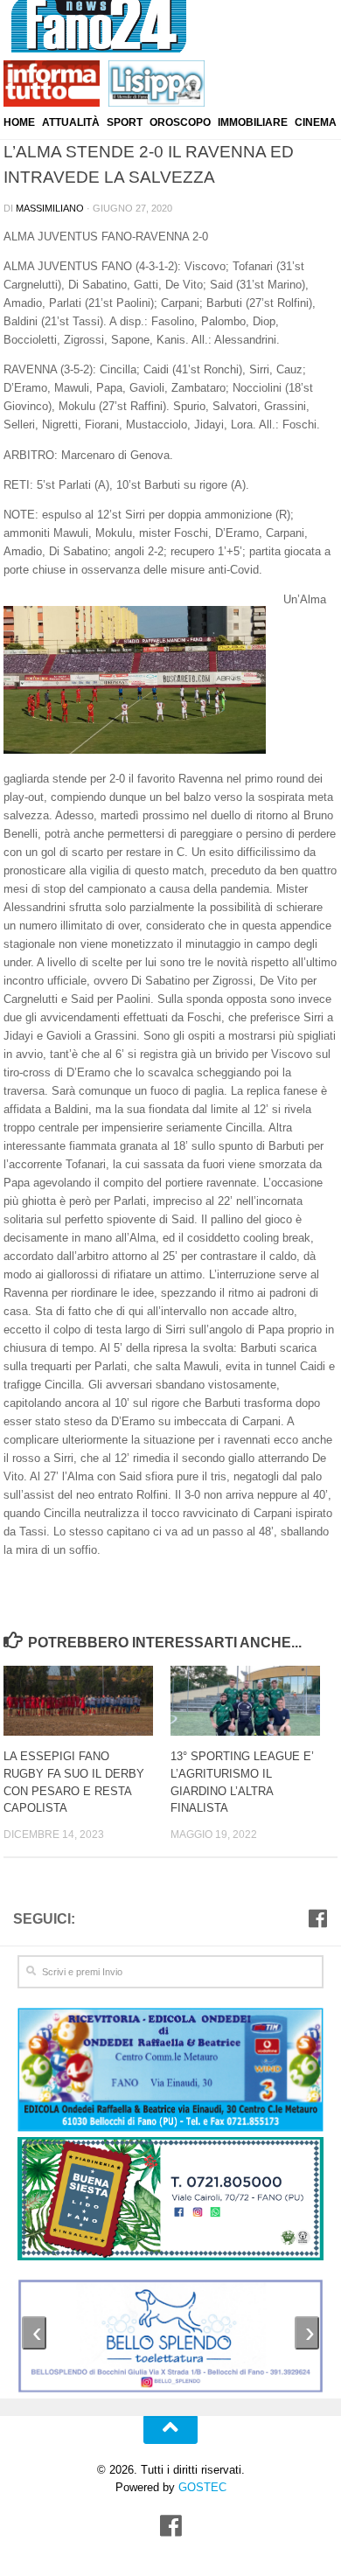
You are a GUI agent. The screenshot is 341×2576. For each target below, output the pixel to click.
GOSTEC (201, 2487)
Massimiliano (50, 208)
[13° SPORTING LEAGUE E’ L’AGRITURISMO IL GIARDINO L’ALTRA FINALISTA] (254, 1701)
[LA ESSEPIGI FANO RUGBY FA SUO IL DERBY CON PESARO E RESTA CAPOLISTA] (87, 1701)
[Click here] (170, 2201)
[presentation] (34, 2333)
